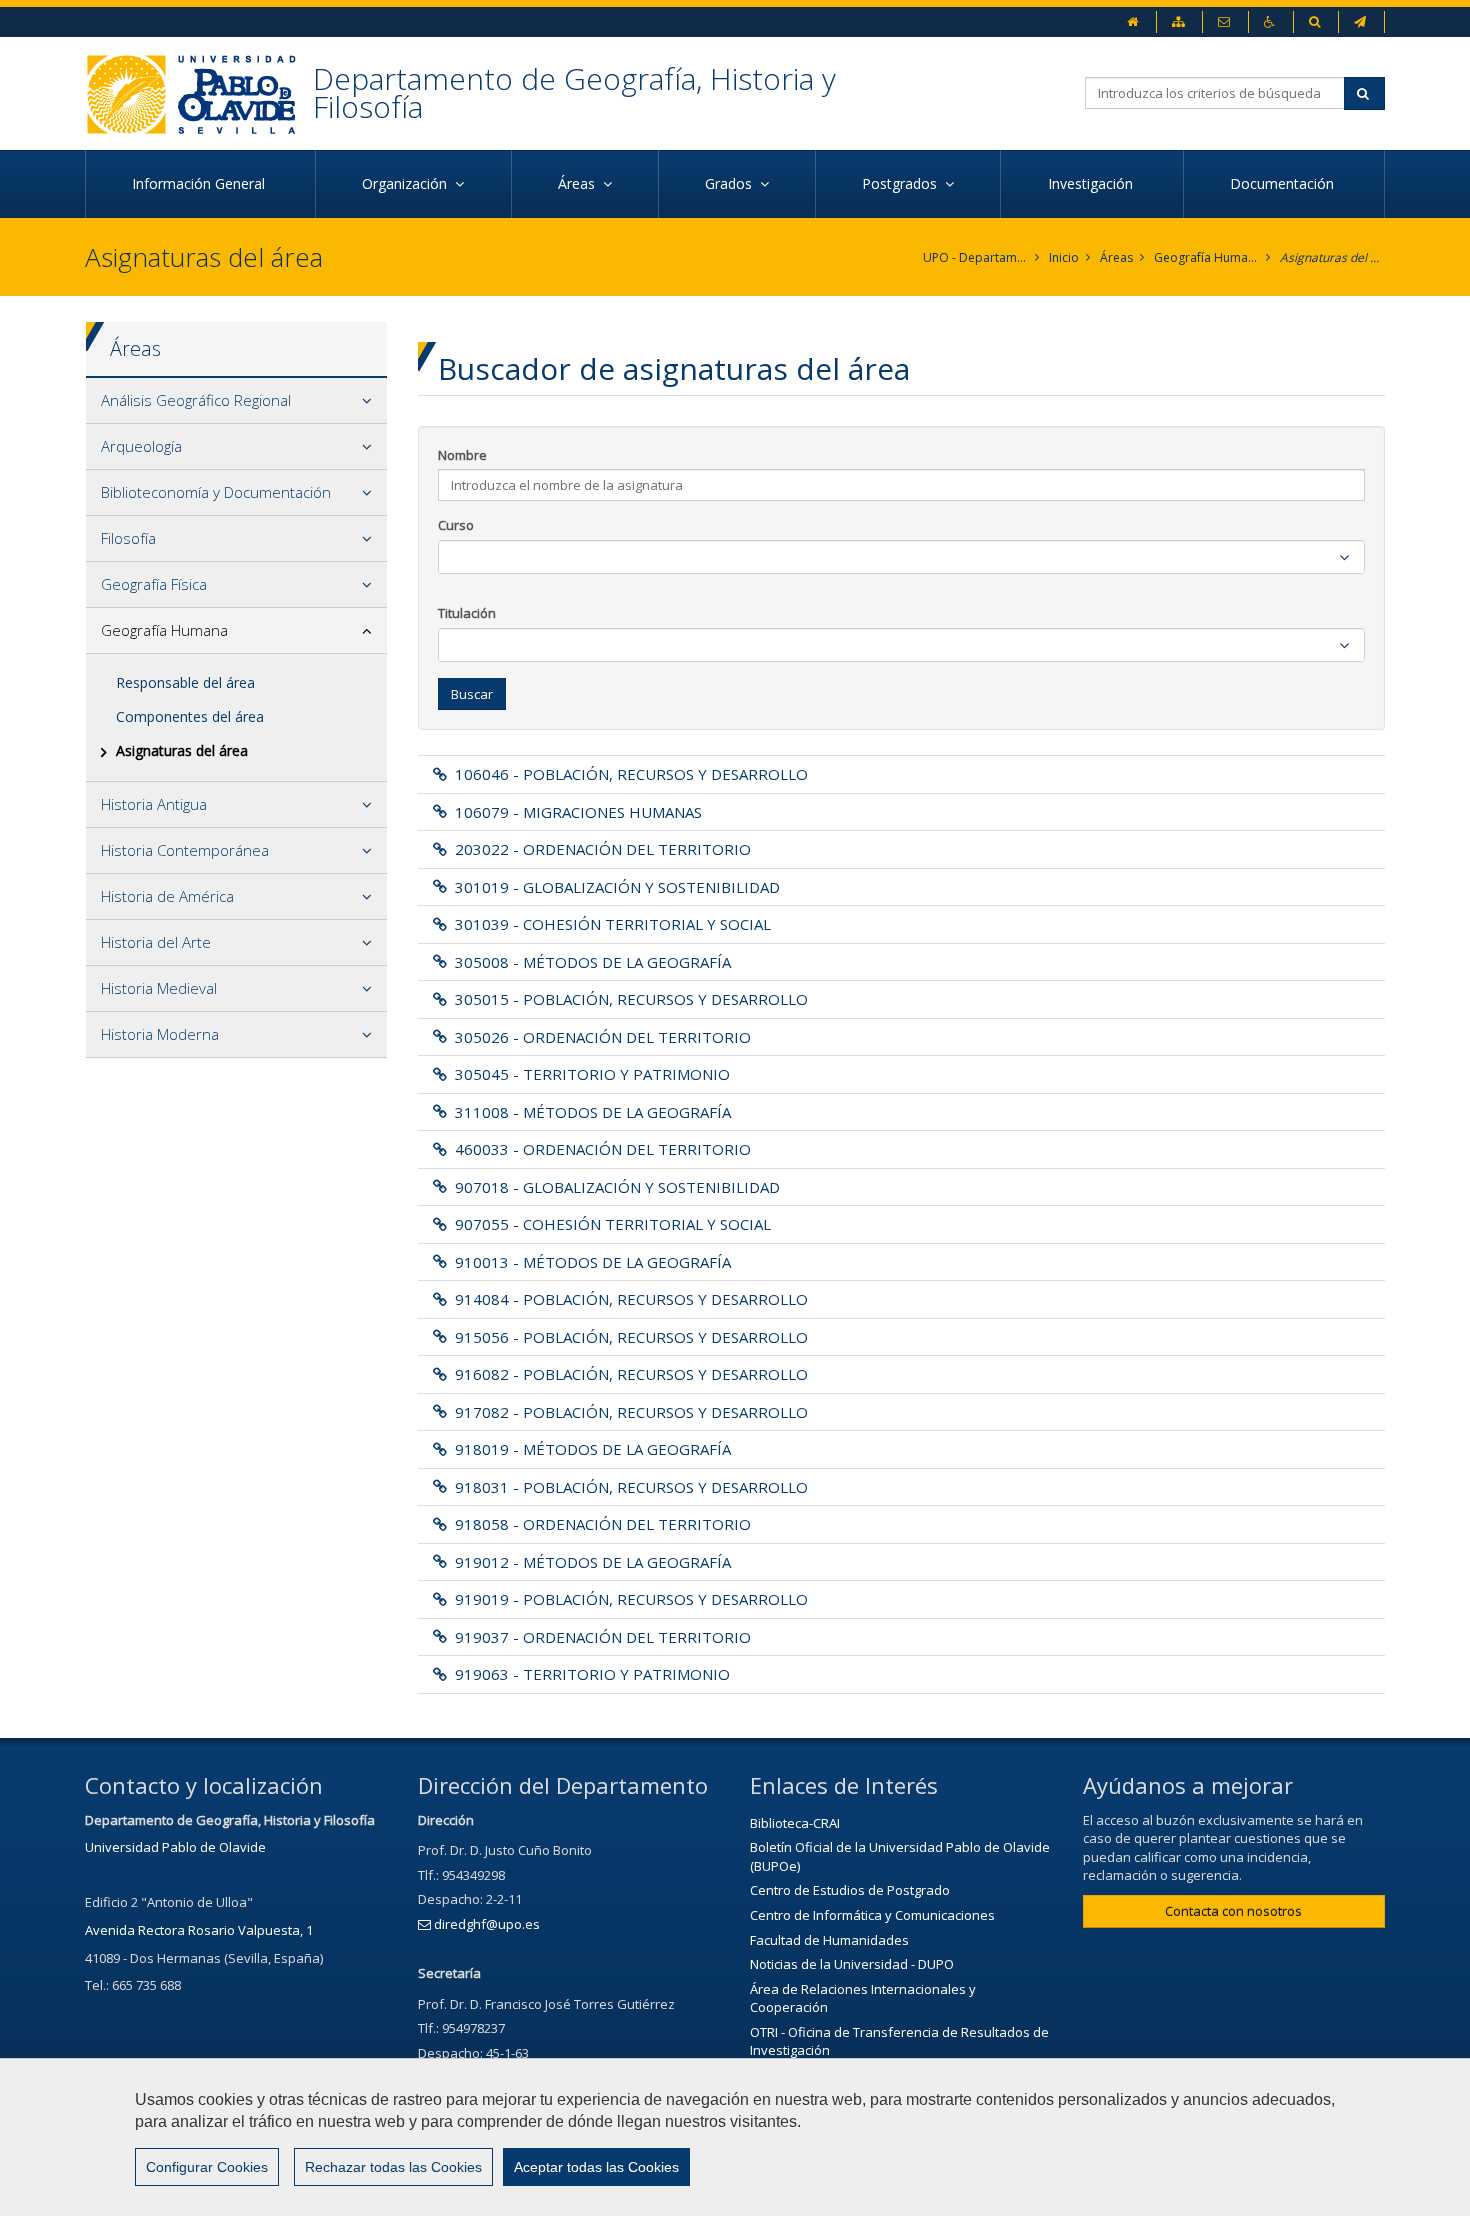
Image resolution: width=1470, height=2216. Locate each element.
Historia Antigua (154, 804)
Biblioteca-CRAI (795, 1823)
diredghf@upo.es (487, 1924)
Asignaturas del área (1332, 257)
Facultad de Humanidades (829, 1940)
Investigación (1092, 183)
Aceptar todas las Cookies (596, 2167)
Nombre (462, 455)
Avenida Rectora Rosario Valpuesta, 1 (199, 1930)
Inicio (1064, 257)
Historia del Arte (156, 942)
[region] (735, 2137)
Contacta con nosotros (1233, 1911)
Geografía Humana (1206, 257)
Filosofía (128, 538)
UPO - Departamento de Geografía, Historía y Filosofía (975, 257)
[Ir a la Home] (199, 93)
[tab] (236, 401)
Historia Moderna (160, 1034)
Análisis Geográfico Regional (196, 400)
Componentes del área (190, 716)
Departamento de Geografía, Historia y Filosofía (574, 92)
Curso (456, 525)
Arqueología (141, 446)
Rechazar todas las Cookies (393, 2167)
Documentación (1284, 183)
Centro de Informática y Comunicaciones (872, 1915)
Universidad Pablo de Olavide (175, 1847)
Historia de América (167, 896)
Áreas (1116, 257)
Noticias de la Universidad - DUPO (852, 1964)
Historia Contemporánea (185, 850)
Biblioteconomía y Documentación (216, 492)
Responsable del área (185, 682)
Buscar (472, 694)
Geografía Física (154, 584)
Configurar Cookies (207, 2167)
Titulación (467, 613)
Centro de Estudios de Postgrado (850, 1890)
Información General (200, 183)
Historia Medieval (159, 988)
